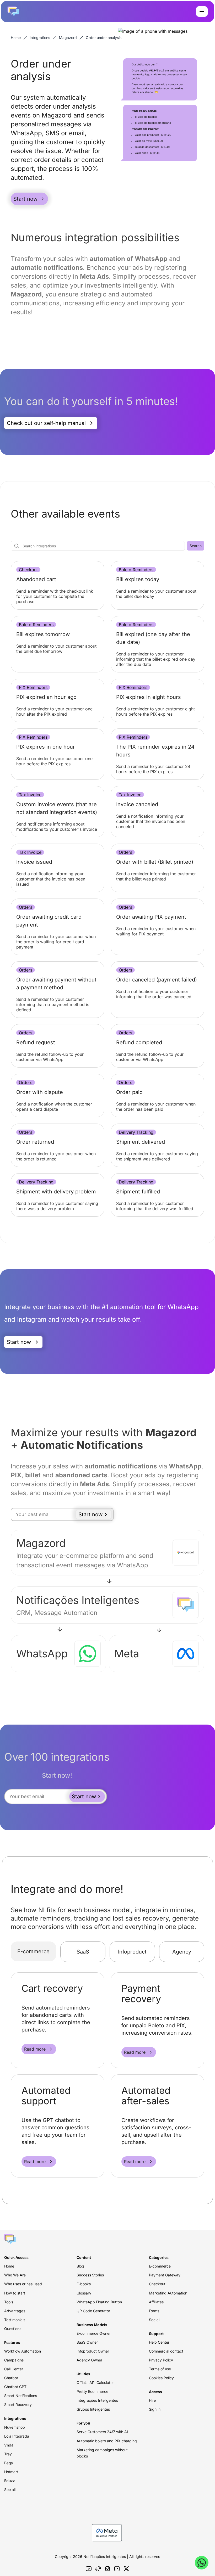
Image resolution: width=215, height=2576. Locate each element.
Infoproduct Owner (93, 2351)
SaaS (83, 1952)
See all (10, 2490)
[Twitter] (126, 2569)
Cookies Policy (161, 2378)
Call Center (14, 2369)
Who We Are (15, 2275)
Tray (8, 2454)
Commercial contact (166, 2351)
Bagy (9, 2463)
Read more (35, 2049)
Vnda (9, 2445)
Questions (13, 2329)
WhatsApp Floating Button (99, 2302)
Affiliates (156, 2302)
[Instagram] (107, 2569)
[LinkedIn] (117, 2569)
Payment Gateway (165, 2275)
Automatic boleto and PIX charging (107, 2441)
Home (16, 38)
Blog (80, 2266)
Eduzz (10, 2481)
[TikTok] (98, 2569)
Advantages (15, 2311)
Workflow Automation (23, 2351)
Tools (9, 2302)
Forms (154, 2311)
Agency (182, 1952)
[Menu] (202, 12)
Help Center (159, 2342)
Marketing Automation (168, 2293)
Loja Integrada (17, 2436)
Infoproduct (132, 1952)
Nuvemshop (15, 2427)
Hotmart (11, 2472)
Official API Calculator (95, 2383)
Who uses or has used (23, 2284)
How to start (15, 2293)
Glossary (84, 2293)
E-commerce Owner (94, 2333)
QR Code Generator (93, 2311)
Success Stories (90, 2275)
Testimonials (15, 2320)
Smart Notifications (21, 2396)
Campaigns (14, 2360)
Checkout (157, 2284)
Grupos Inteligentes (93, 2409)
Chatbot (11, 2378)
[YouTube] (89, 2569)
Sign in (155, 2409)
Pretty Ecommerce (92, 2391)
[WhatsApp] (202, 2563)
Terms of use (160, 2369)
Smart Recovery (18, 2404)
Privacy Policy (161, 2360)
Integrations (40, 38)
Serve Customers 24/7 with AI (102, 2432)
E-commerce (33, 1951)
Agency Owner (89, 2360)
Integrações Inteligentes (97, 2400)
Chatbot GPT (15, 2387)
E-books (84, 2284)
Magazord (68, 38)
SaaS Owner (87, 2342)
